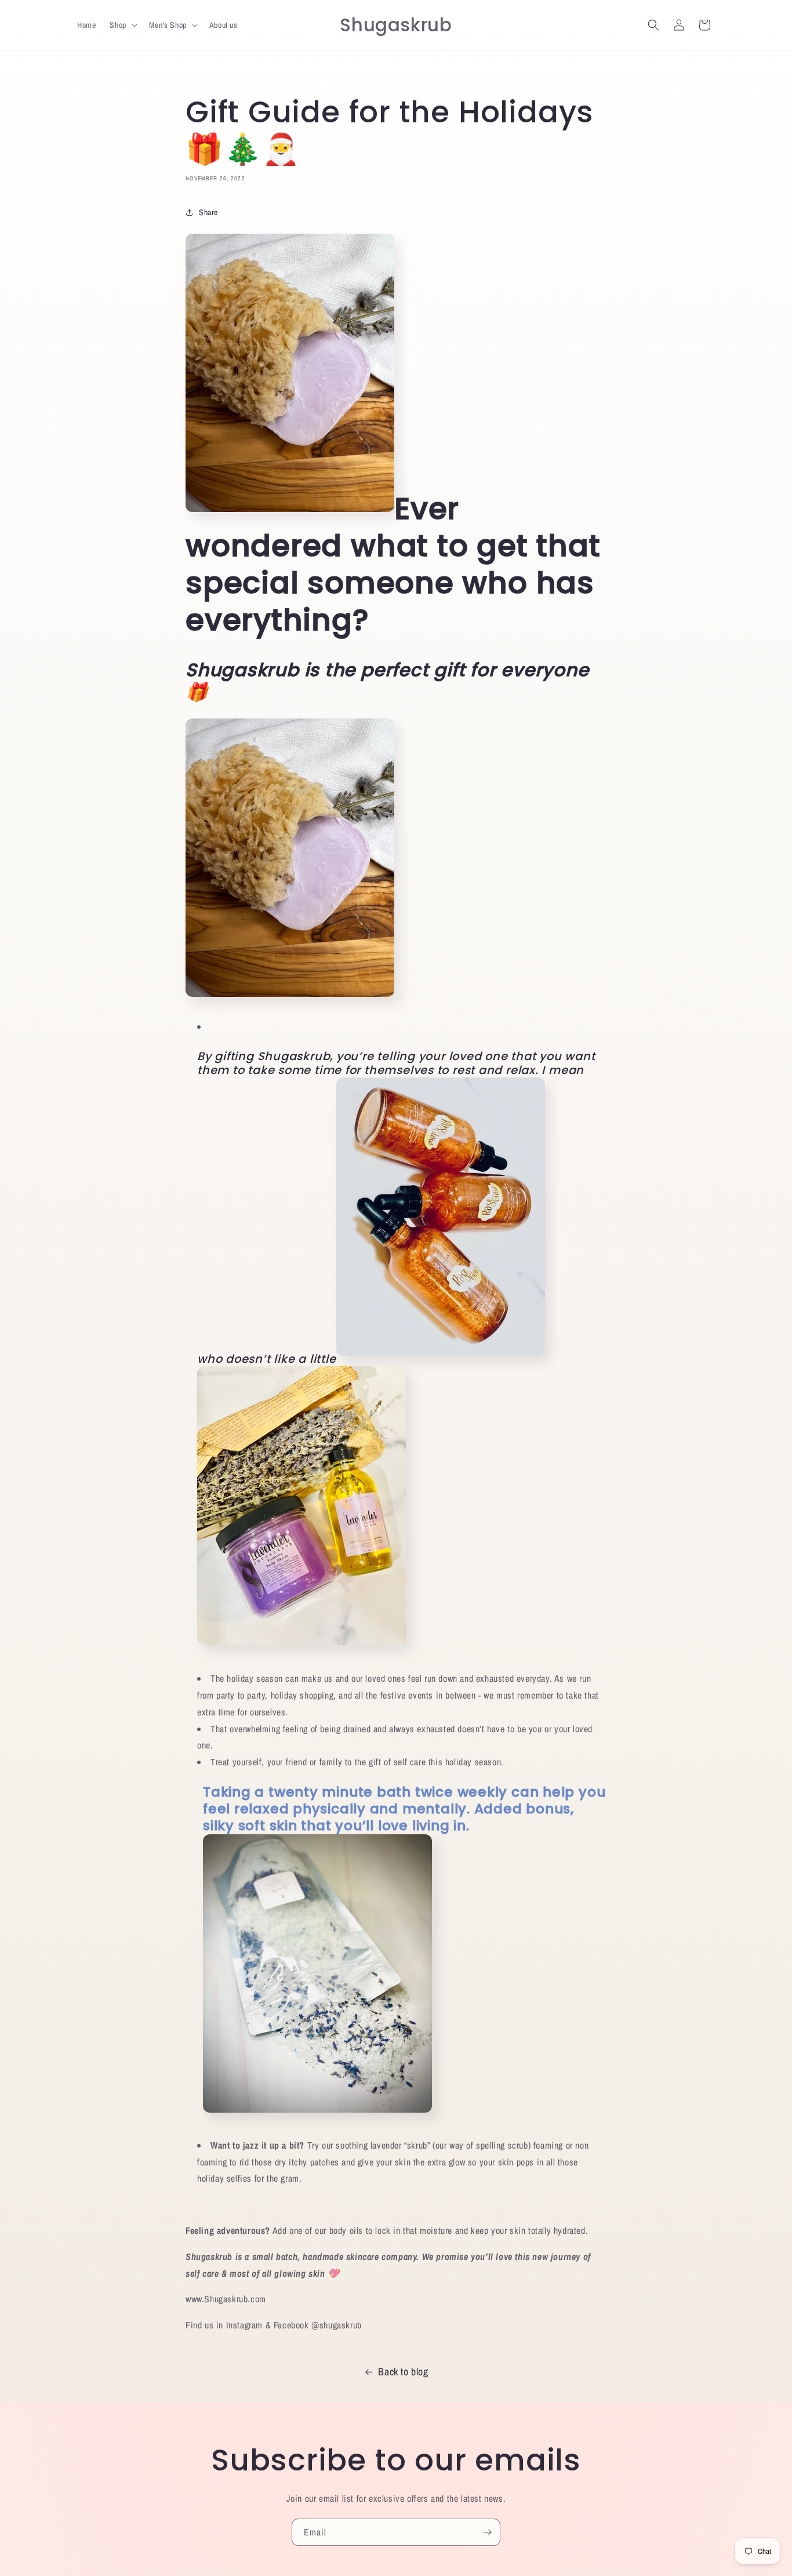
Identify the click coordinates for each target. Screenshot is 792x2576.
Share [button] (208, 212)
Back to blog (403, 2372)
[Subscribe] (487, 2532)
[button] (122, 25)
